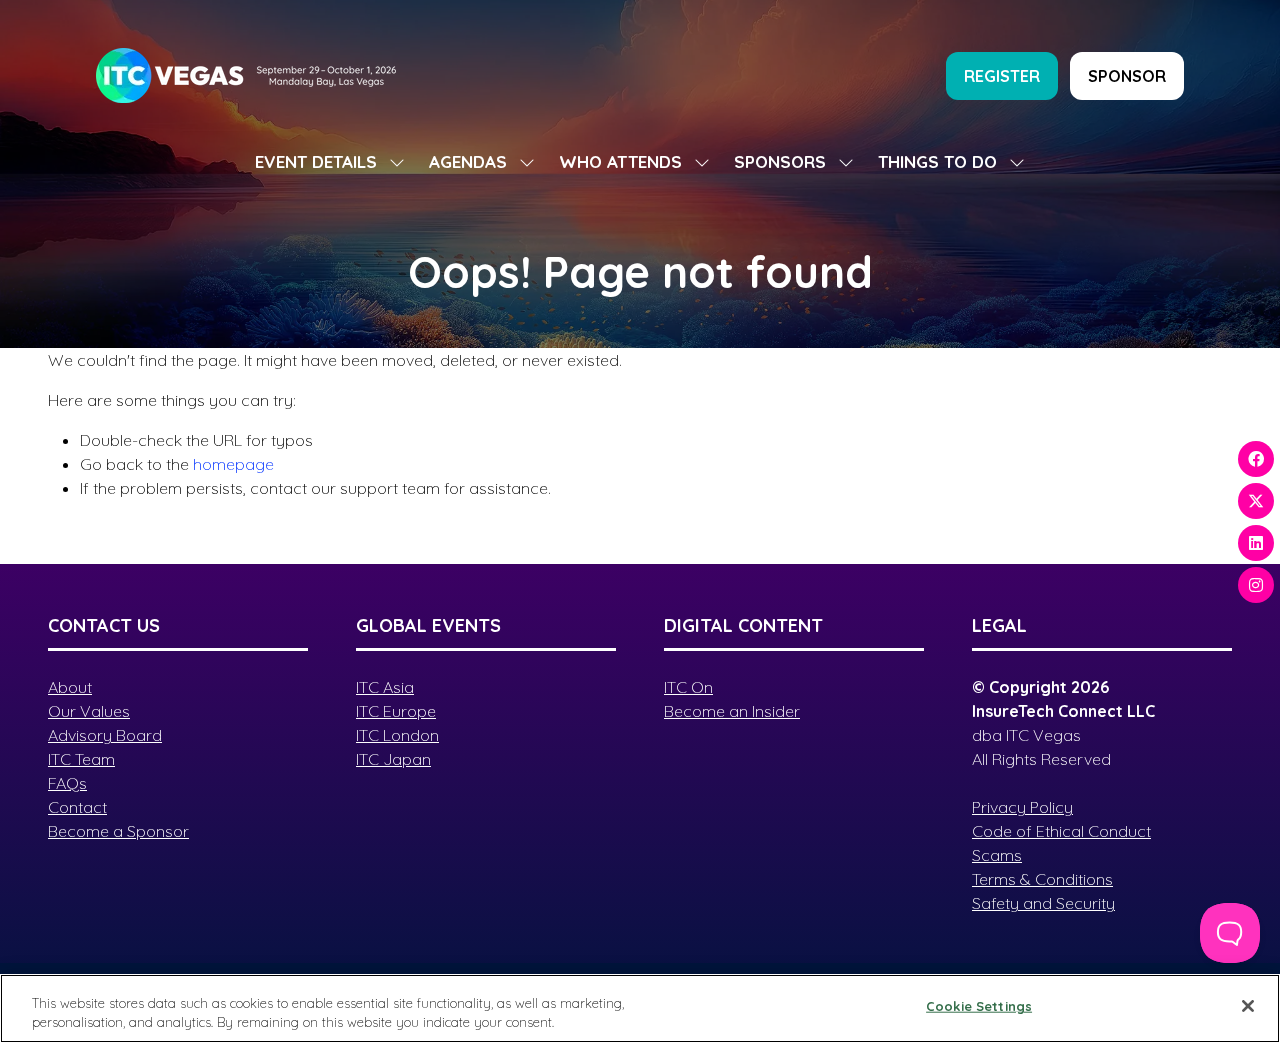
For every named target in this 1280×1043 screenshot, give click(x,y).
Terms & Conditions (1042, 879)
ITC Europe (396, 711)
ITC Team (81, 759)
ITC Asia (385, 687)
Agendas (468, 161)
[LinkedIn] (1256, 543)
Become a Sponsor (118, 831)
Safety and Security (1043, 903)
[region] (640, 1008)
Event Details (316, 161)
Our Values (89, 711)
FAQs (67, 783)
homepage (233, 464)
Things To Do (937, 161)
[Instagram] (1256, 585)
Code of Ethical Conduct (1061, 831)
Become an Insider (732, 711)
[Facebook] (1256, 459)
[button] (1002, 76)
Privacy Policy (1022, 807)
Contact (77, 807)
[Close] (1248, 1006)
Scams (997, 855)
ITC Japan (393, 759)
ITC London (397, 735)
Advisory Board (105, 735)
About (70, 687)
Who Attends (620, 161)
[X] (1256, 501)
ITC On (688, 687)
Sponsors (780, 161)
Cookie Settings (979, 1006)
